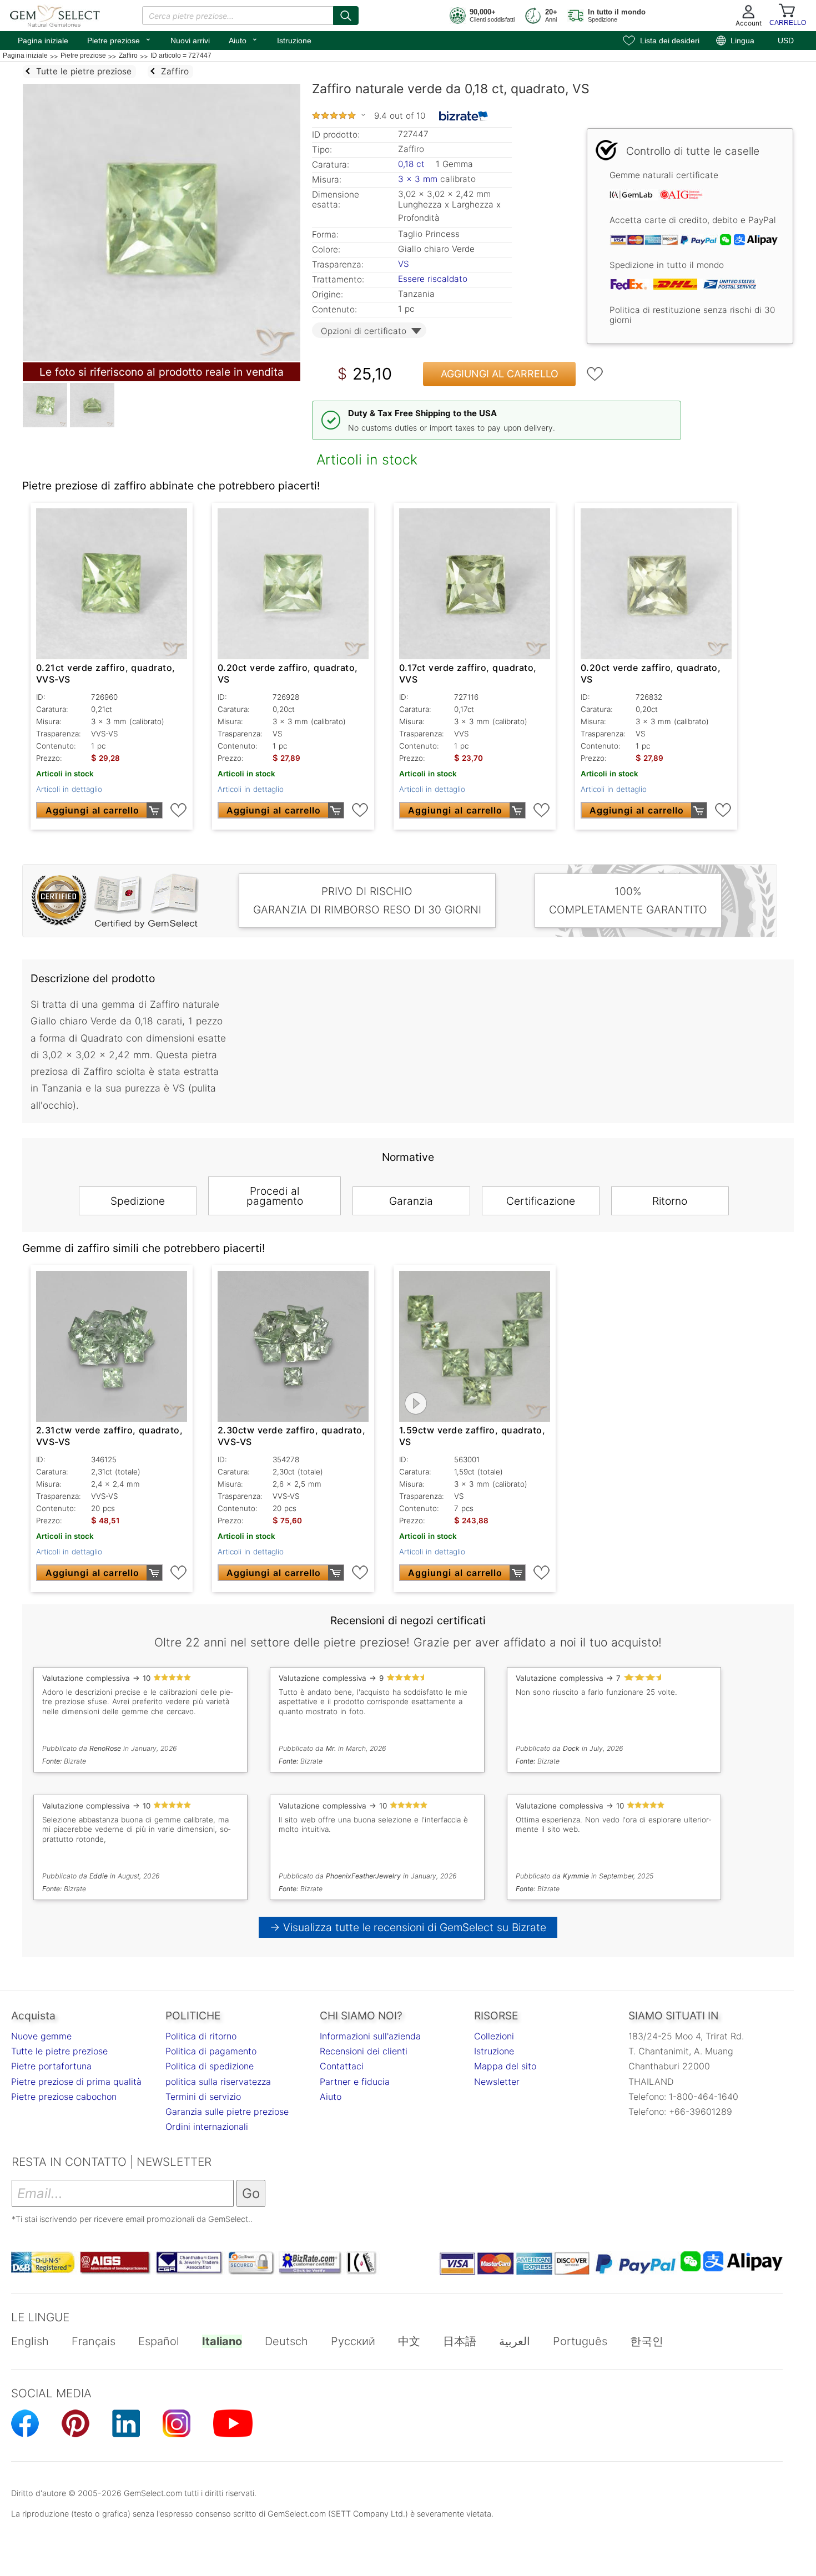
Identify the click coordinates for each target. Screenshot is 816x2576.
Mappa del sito (505, 2066)
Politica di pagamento (211, 2051)
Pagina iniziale (43, 41)
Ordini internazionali (207, 2127)
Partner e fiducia (355, 2082)
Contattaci (342, 2066)
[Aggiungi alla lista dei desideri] (595, 374)
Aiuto (243, 39)
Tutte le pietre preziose (59, 2051)
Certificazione (541, 1201)
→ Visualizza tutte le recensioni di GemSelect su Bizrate (408, 1927)
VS (404, 264)
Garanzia (411, 1201)
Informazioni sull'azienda (370, 2036)
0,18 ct (413, 164)
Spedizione (138, 1201)
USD (786, 41)
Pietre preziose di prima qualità (76, 2082)
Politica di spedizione (210, 2066)
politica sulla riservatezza (218, 2082)
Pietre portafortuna (51, 2066)
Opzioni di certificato (364, 331)
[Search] (346, 16)
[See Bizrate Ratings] (464, 116)
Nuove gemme (41, 2036)
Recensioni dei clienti (364, 2051)
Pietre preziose (119, 39)
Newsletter (497, 2082)
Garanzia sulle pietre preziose (227, 2112)
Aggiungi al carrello (500, 374)
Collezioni (494, 2036)
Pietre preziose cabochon (64, 2097)
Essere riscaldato (433, 279)
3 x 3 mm (418, 179)
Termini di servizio (203, 2097)
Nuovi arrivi (190, 41)
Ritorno (670, 1201)
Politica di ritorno (201, 2036)
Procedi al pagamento (275, 1196)
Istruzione (294, 41)
